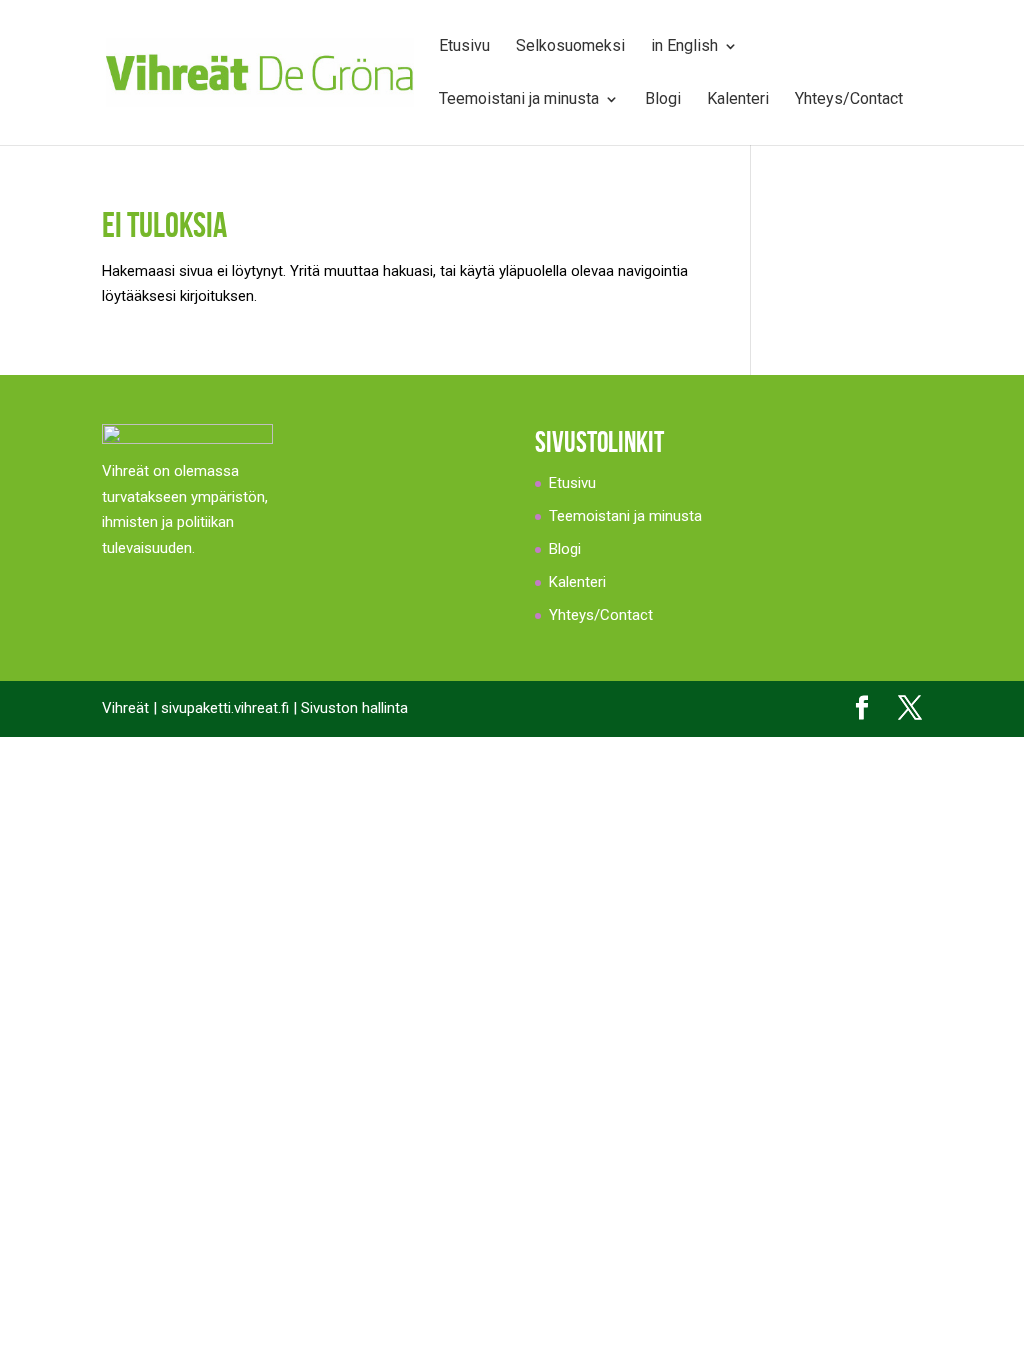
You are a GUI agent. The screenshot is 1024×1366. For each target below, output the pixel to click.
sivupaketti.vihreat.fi (225, 708)
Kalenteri (738, 100)
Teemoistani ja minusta (519, 100)
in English (684, 47)
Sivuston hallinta (354, 708)
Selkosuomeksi (570, 47)
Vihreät (125, 708)
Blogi (663, 100)
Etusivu (464, 47)
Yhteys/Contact (849, 100)
